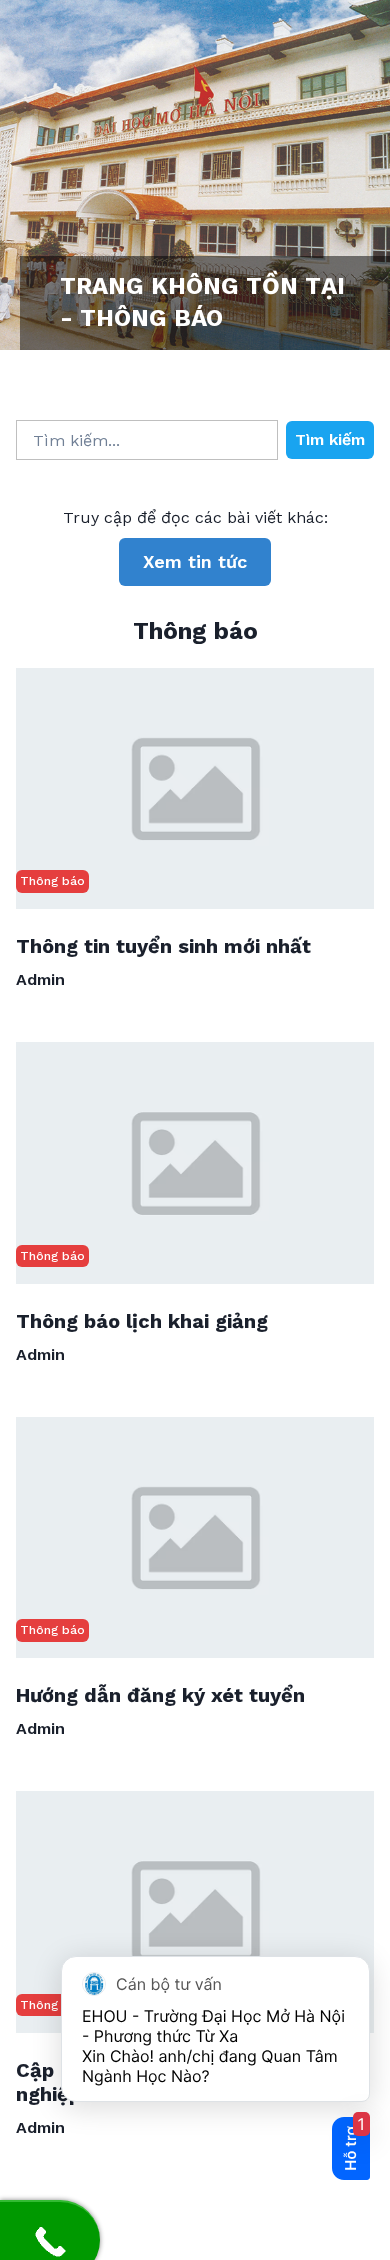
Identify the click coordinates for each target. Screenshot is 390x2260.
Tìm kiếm (330, 439)
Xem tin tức (195, 561)
